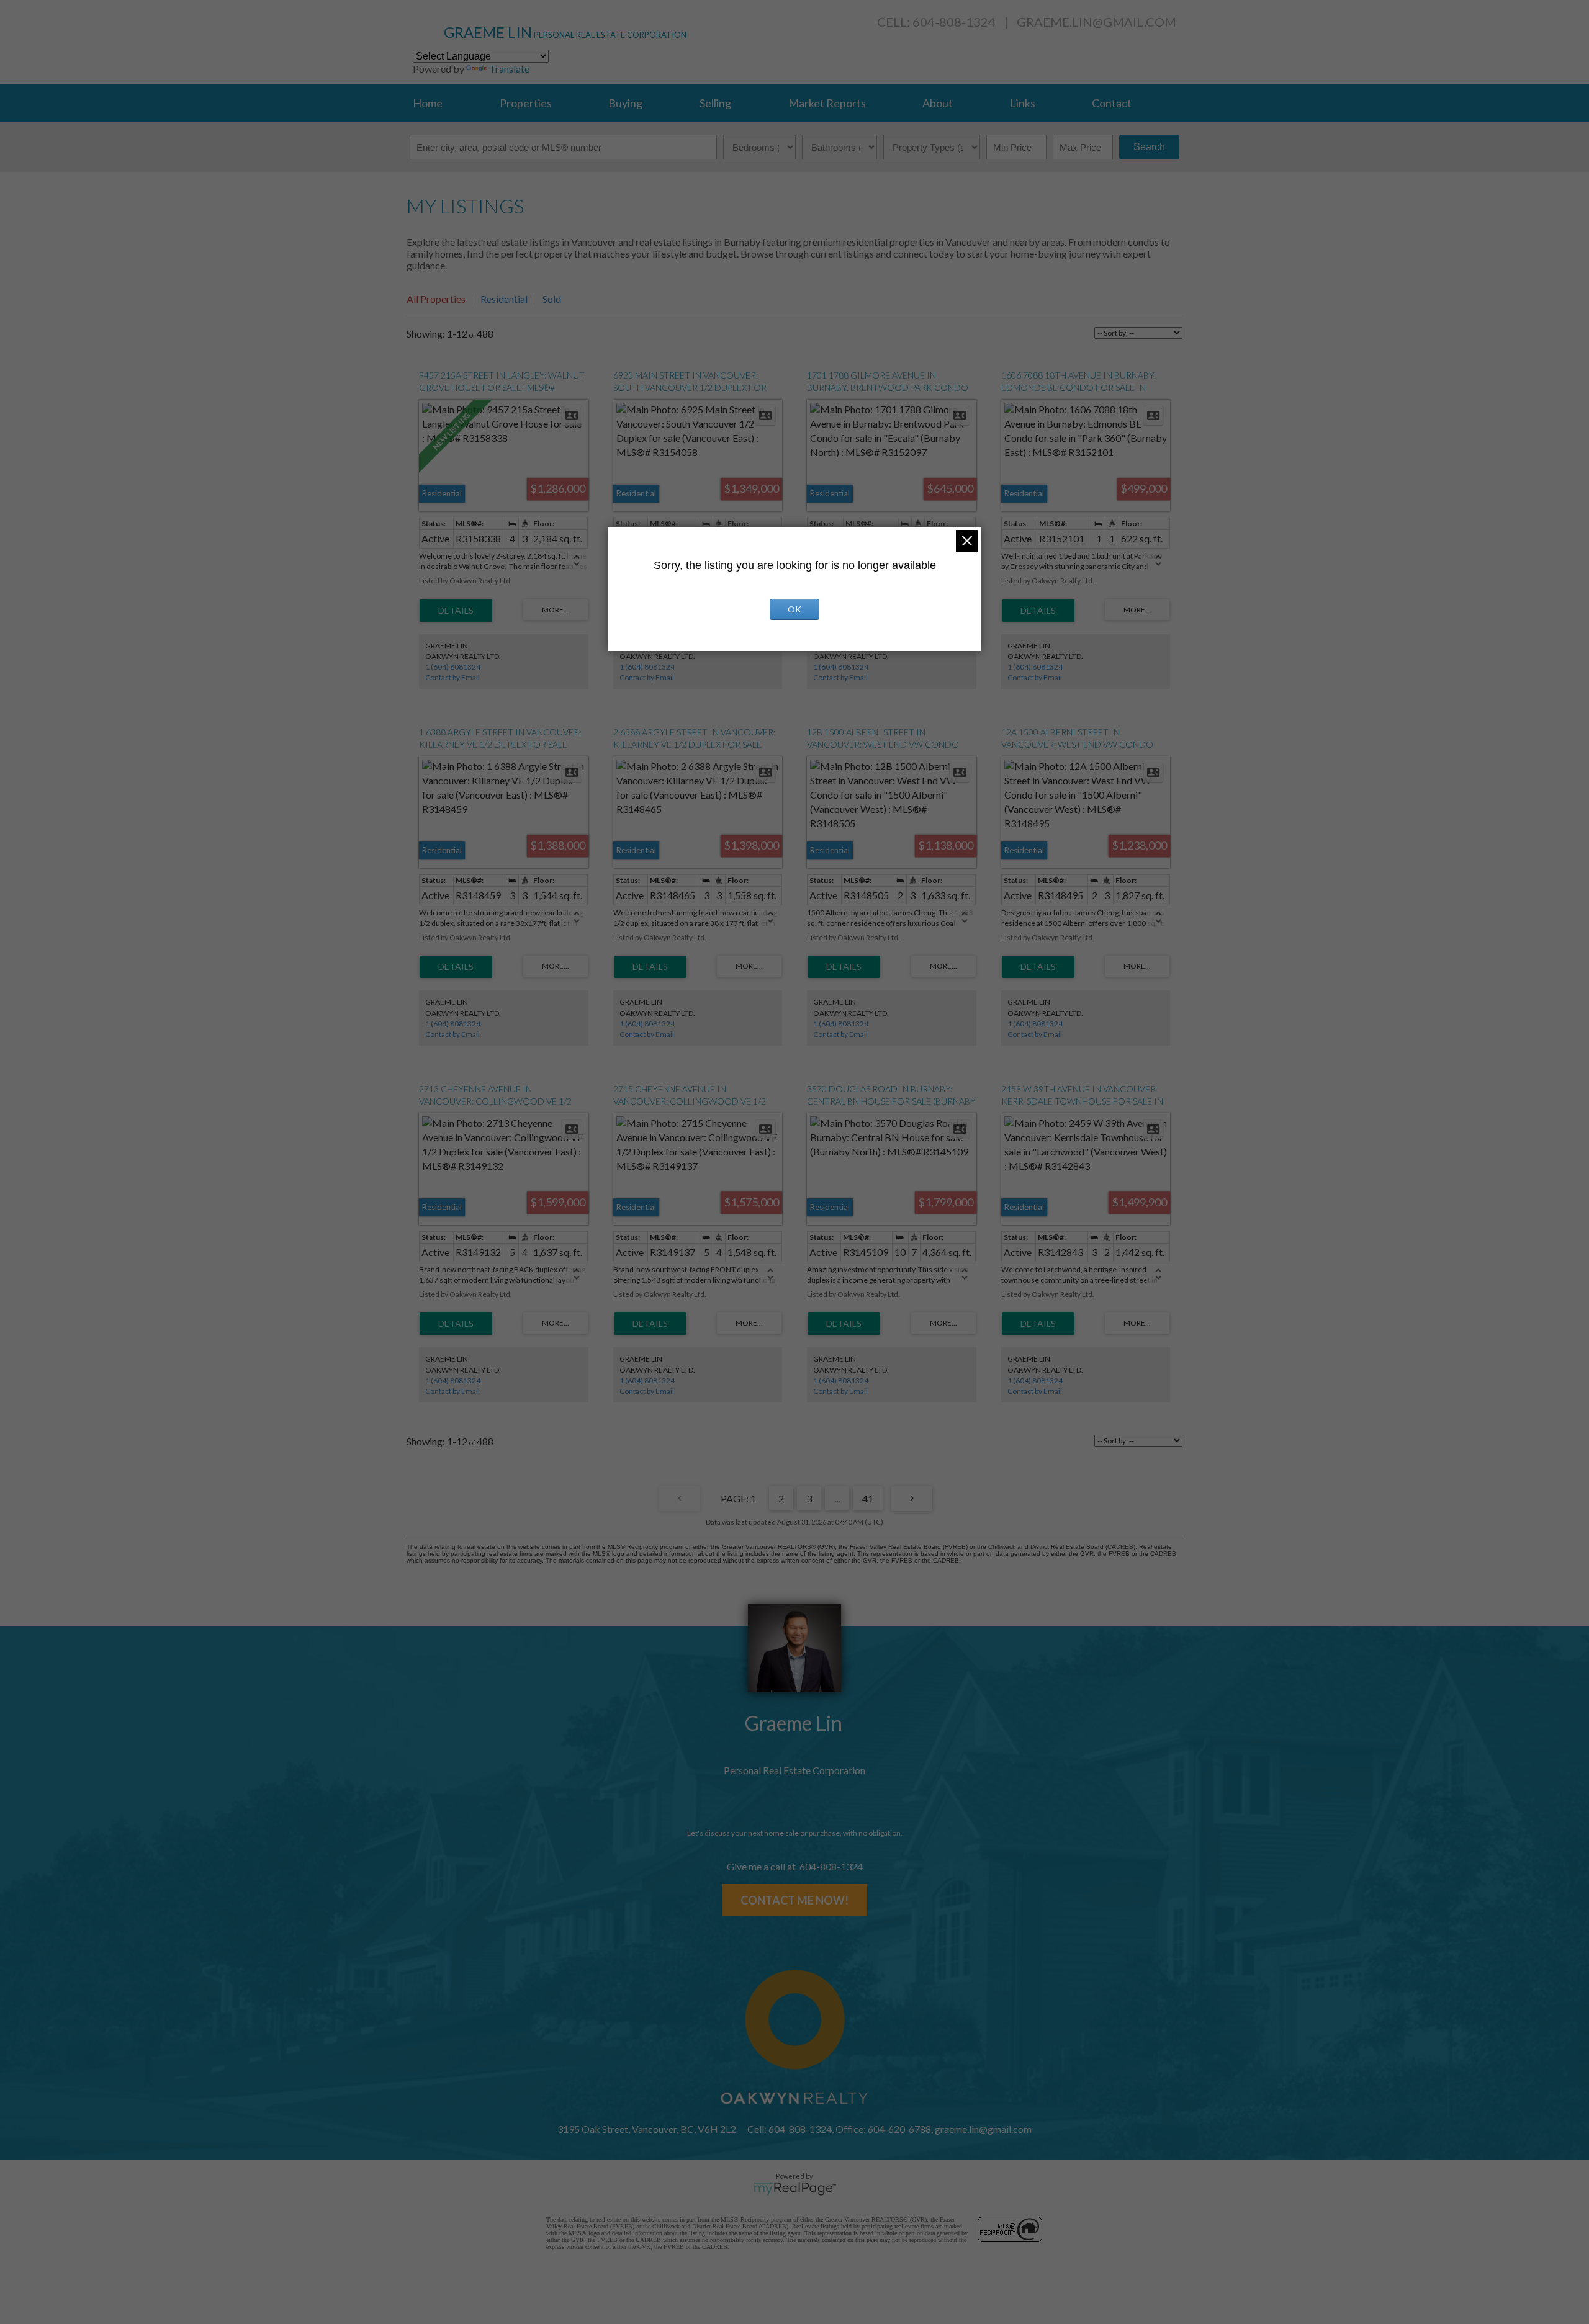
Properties (526, 103)
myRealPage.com (795, 2189)
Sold (552, 299)
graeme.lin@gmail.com (1096, 22)
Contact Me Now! (794, 1900)
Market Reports (827, 103)
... (837, 1498)
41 (868, 1498)
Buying (625, 103)
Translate (509, 69)
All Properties (436, 299)
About (938, 103)
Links (1023, 103)
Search (1149, 147)
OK (794, 609)
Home (428, 103)
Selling (715, 103)
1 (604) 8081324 (453, 667)
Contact (1112, 103)
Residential (504, 299)
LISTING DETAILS (456, 611)
